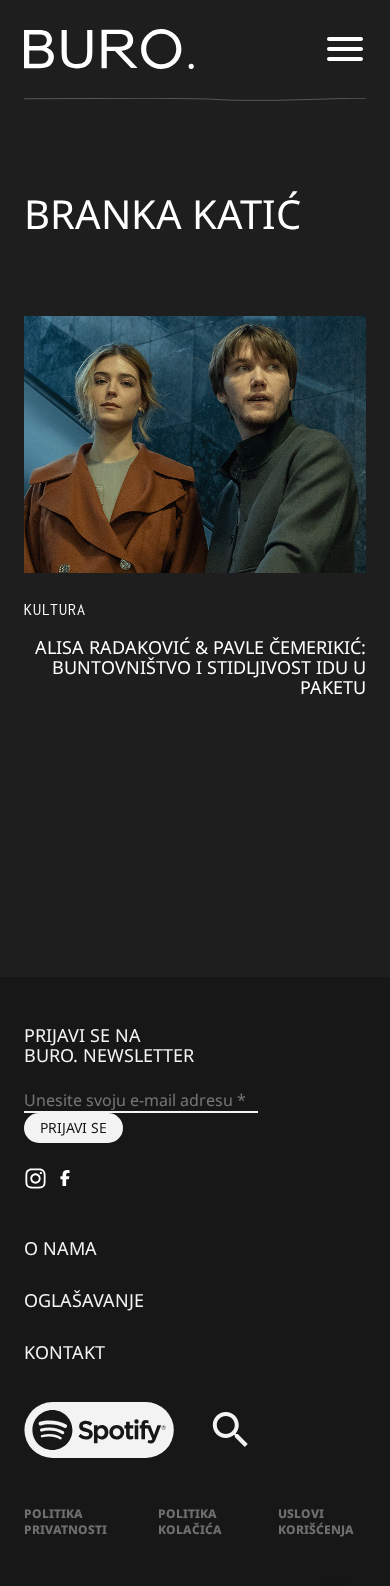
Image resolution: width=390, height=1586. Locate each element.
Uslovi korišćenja (316, 1521)
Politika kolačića (190, 1521)
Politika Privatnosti (65, 1521)
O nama (60, 1248)
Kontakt (64, 1352)
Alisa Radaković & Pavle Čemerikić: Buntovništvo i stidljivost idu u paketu (200, 667)
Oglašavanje (84, 1300)
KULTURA (55, 609)
